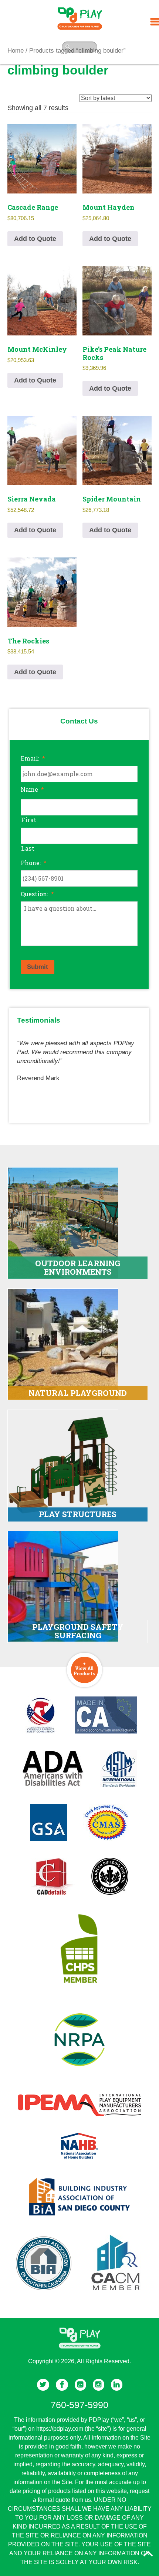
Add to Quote (35, 239)
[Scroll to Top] (148, 2554)
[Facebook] (62, 2385)
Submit (38, 967)
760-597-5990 (79, 2405)
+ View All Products (84, 1668)
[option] (79, 1057)
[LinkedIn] (117, 2385)
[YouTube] (80, 2385)
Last (28, 848)
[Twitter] (43, 2385)
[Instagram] (99, 2385)
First (29, 820)
